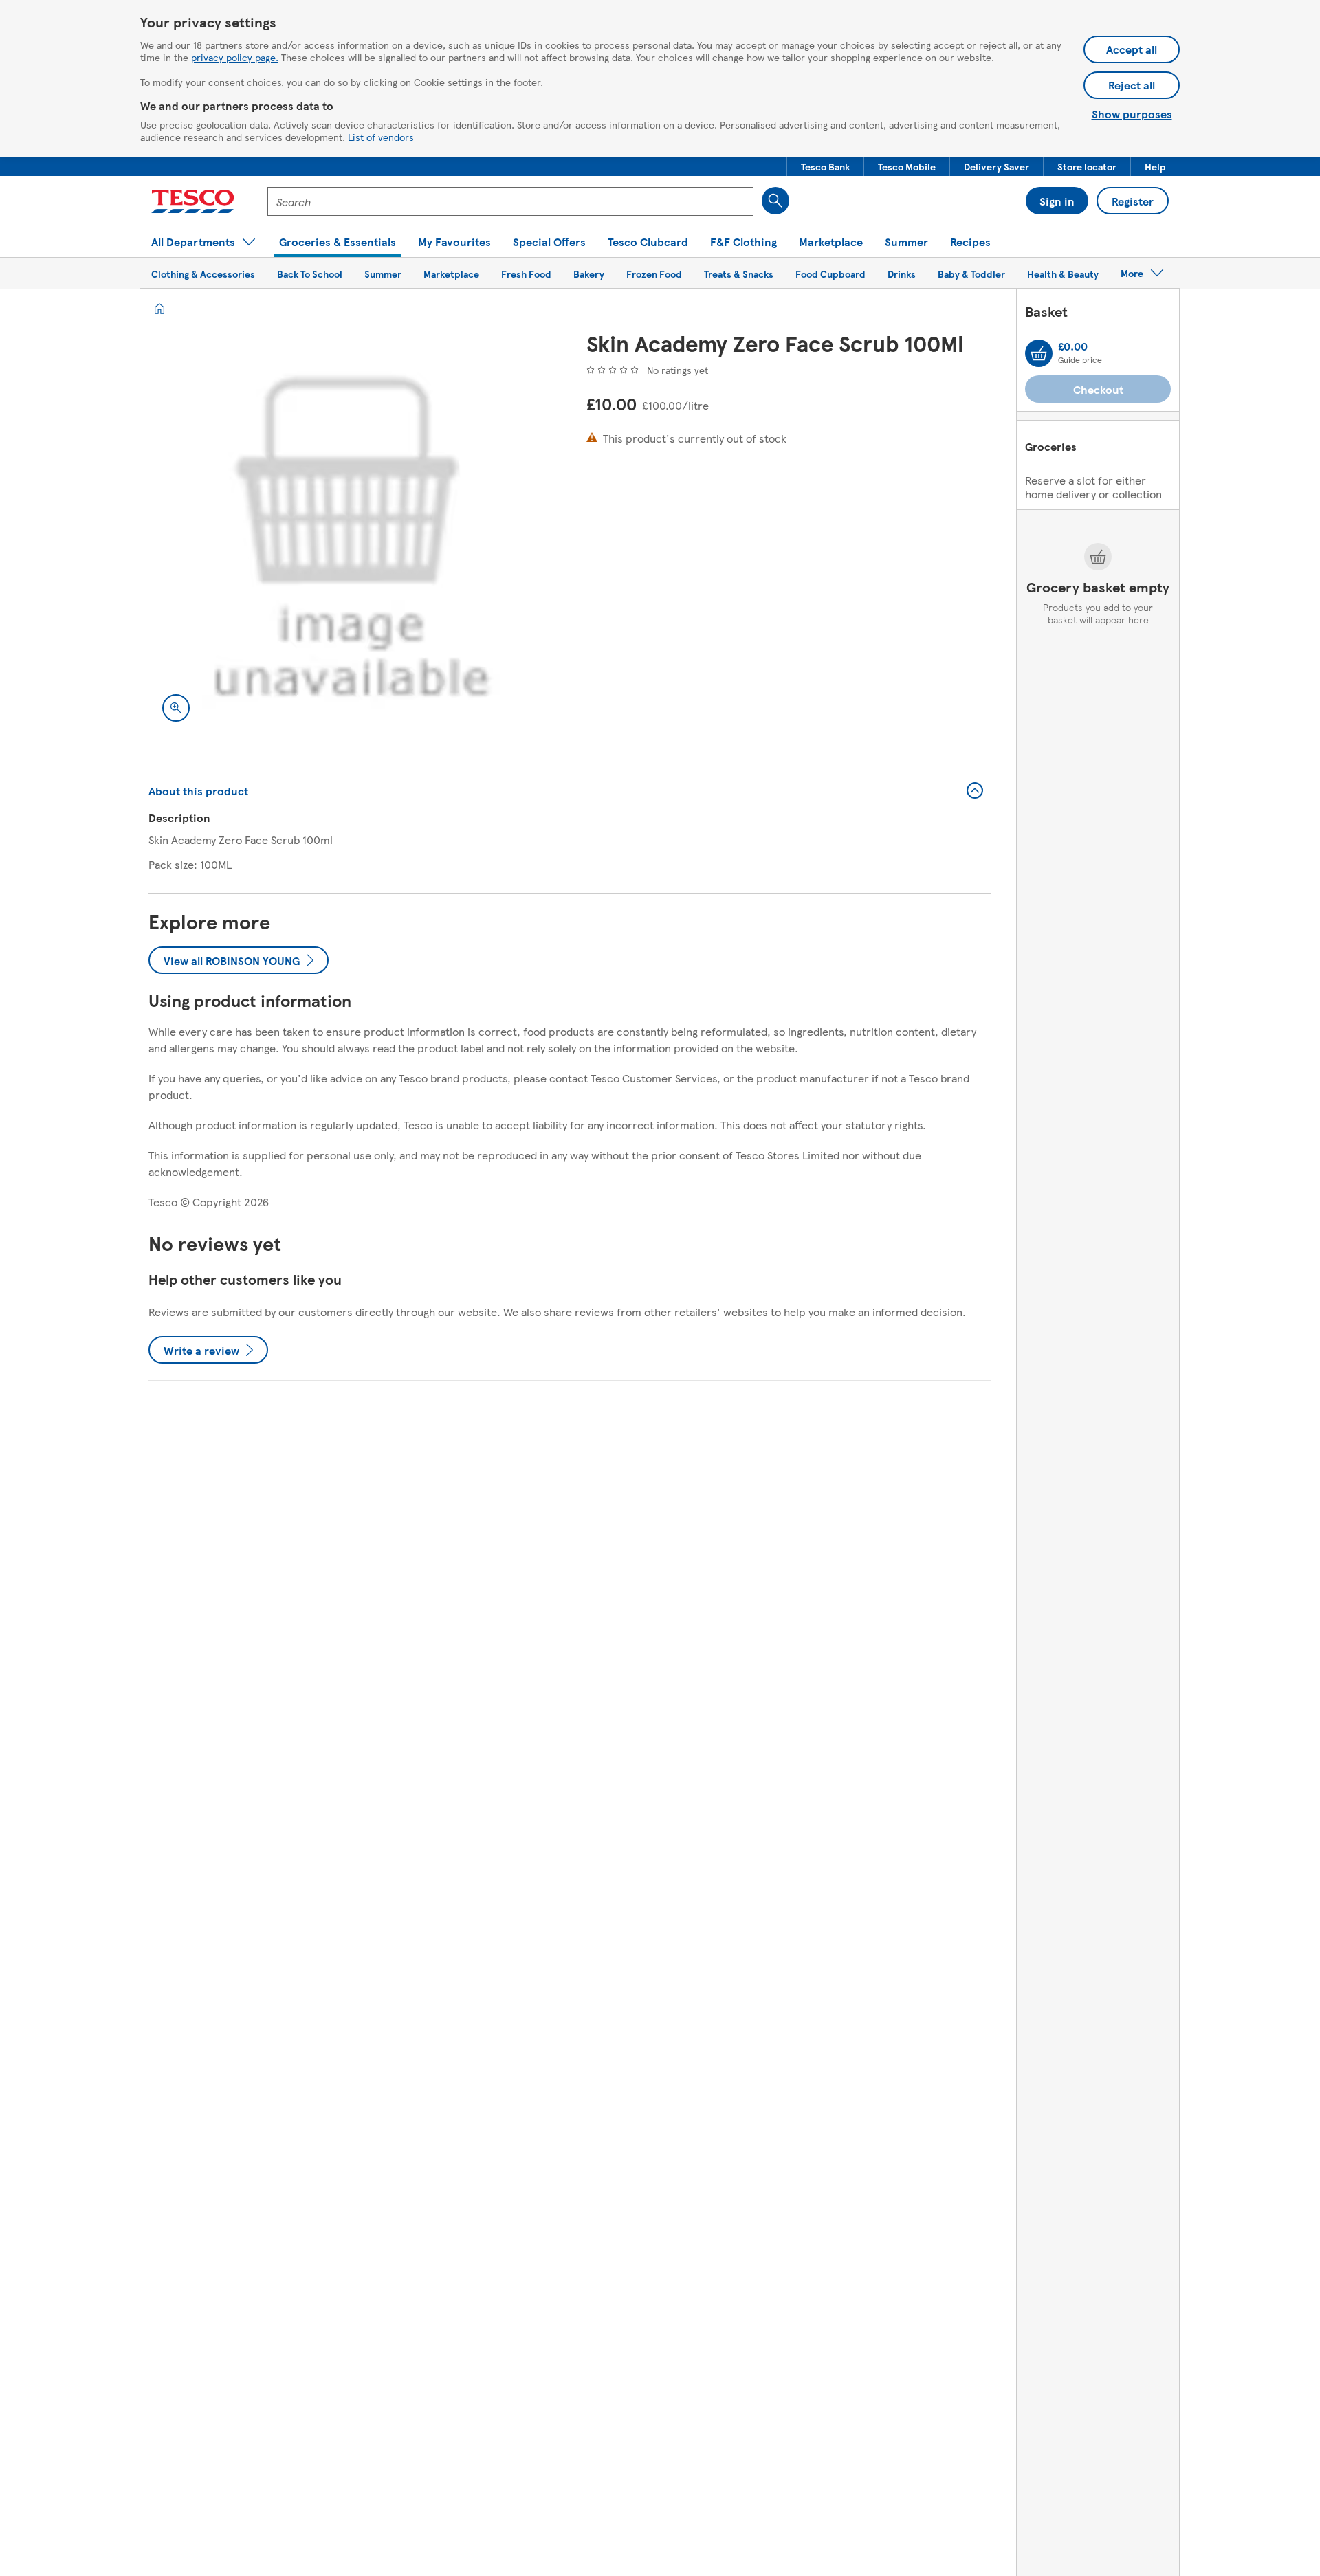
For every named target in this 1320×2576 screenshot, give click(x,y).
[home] (159, 309)
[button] (825, 166)
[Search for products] (775, 201)
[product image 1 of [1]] (351, 533)
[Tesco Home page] (193, 201)
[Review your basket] (1039, 353)
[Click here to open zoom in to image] (176, 708)
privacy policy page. (235, 57)
